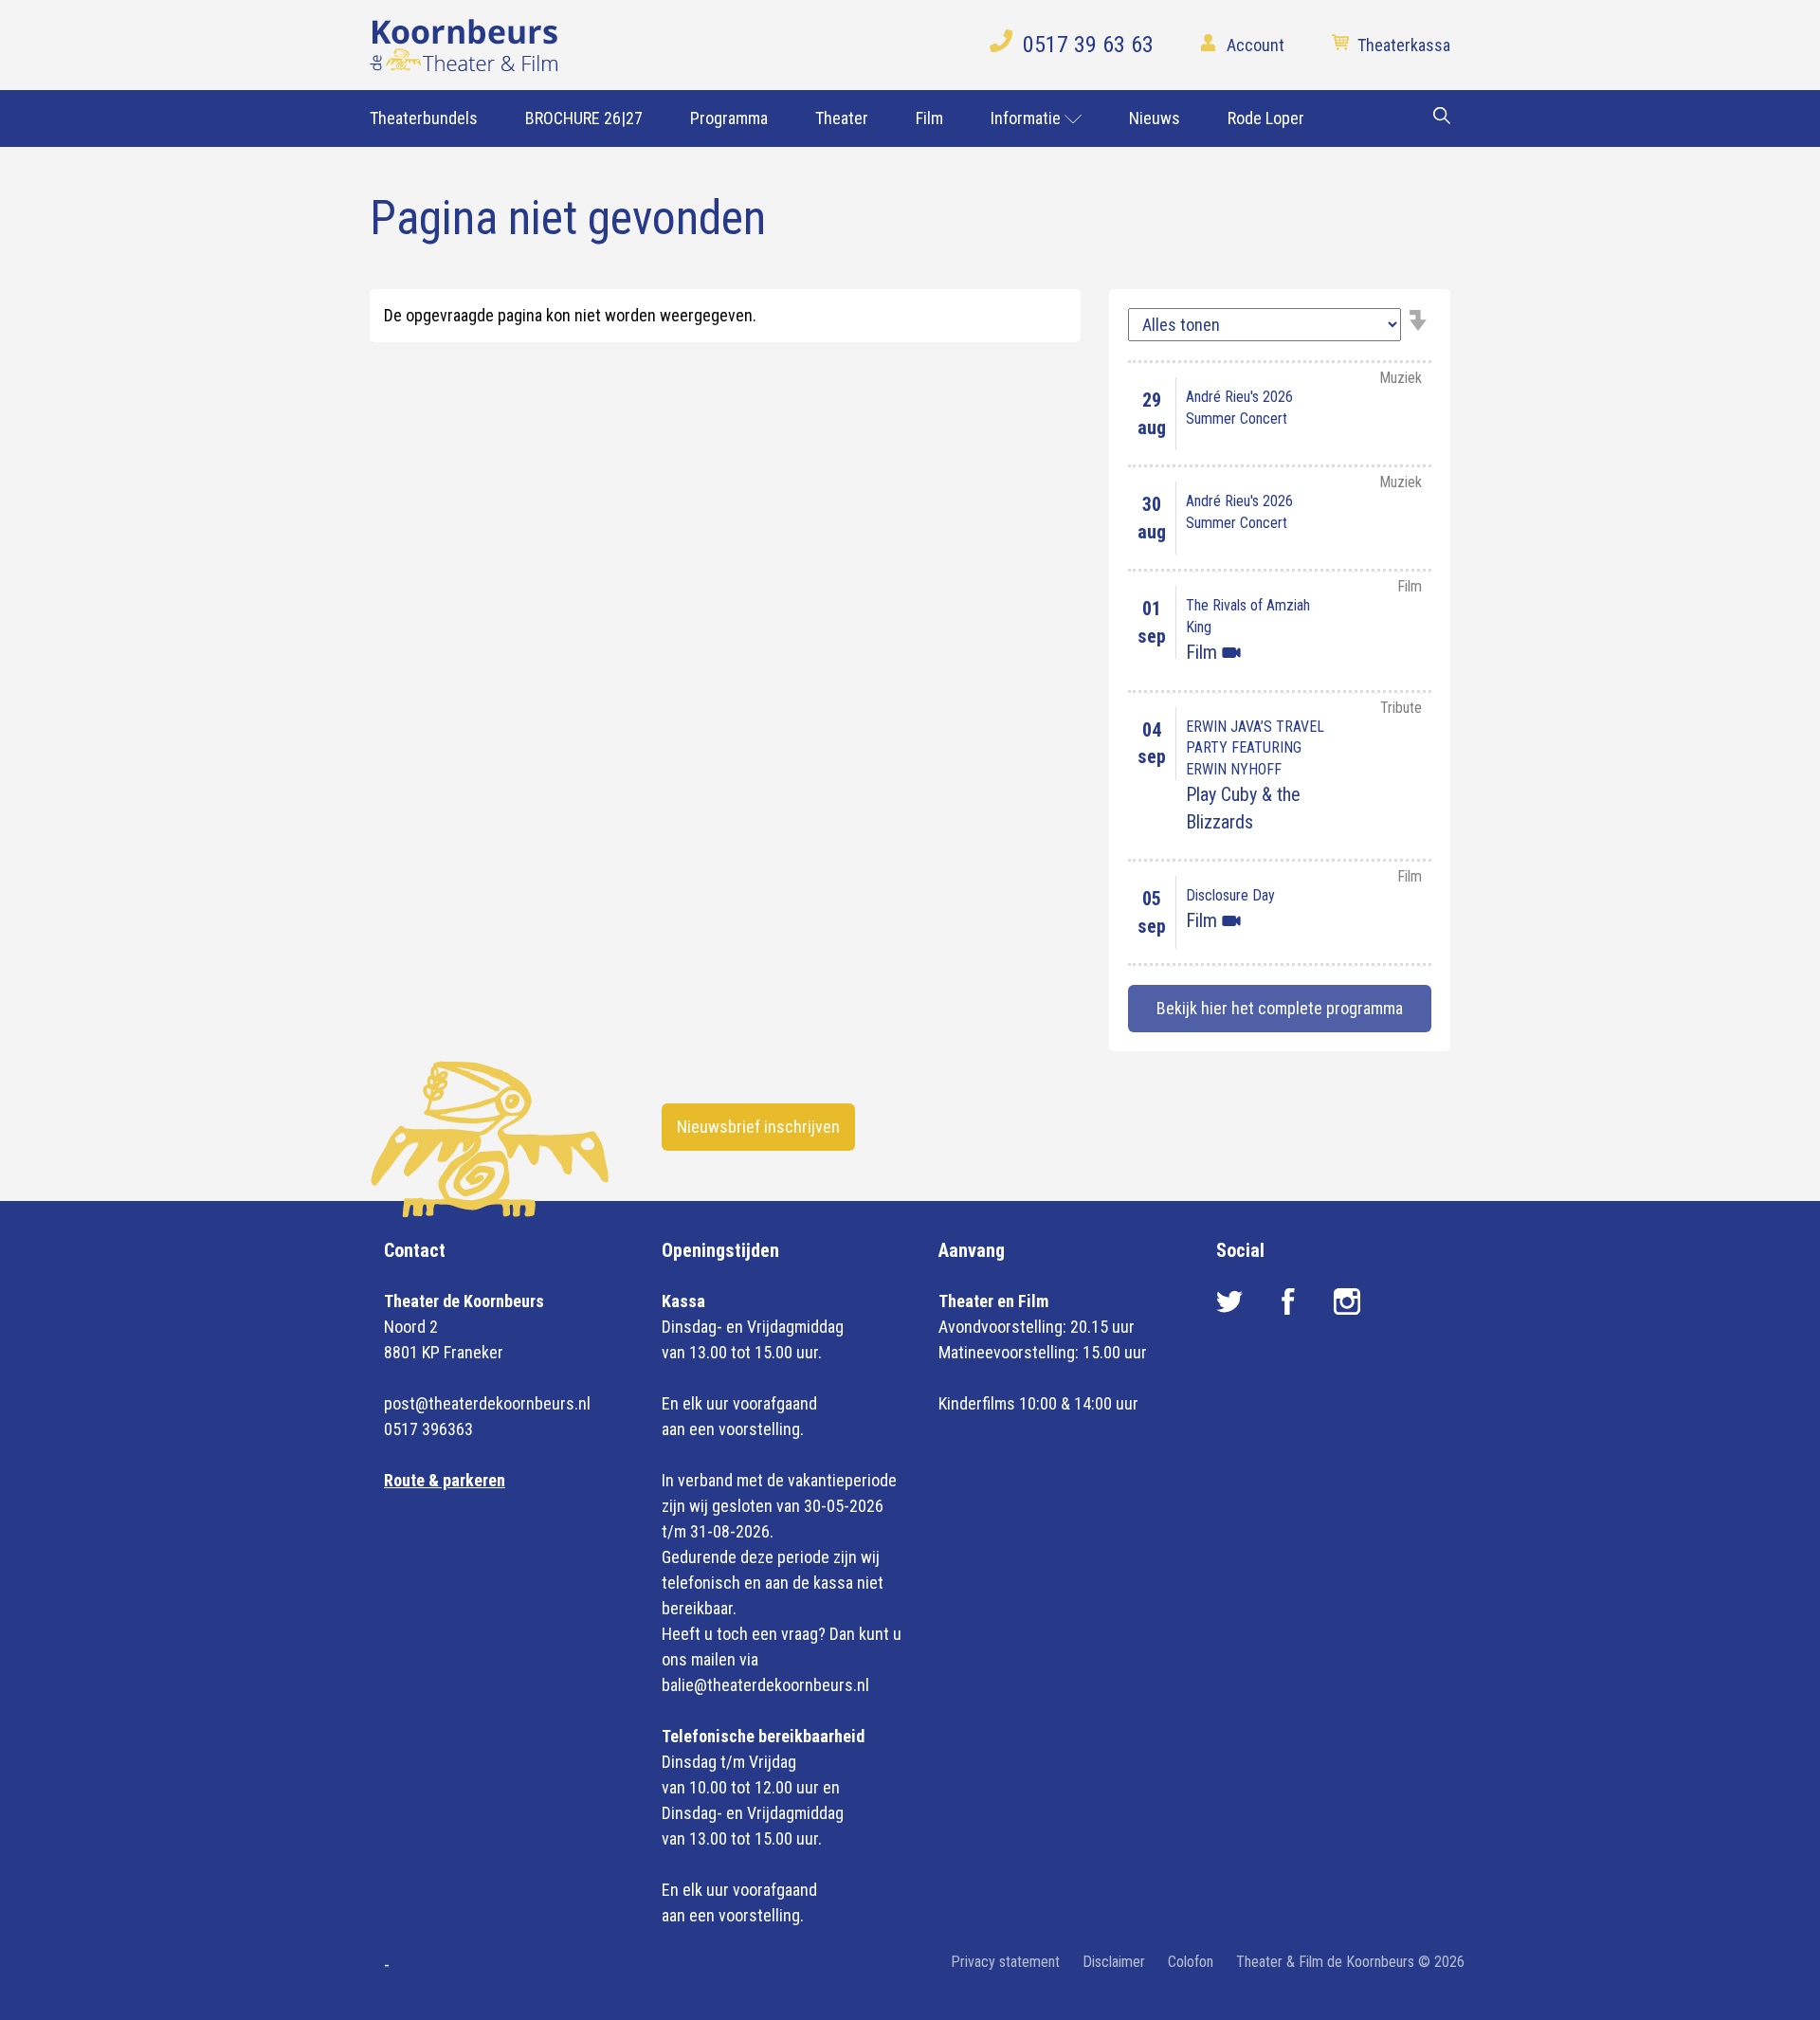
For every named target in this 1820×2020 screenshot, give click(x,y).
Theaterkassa (1404, 45)
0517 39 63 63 (1088, 45)
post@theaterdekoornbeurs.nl (487, 1403)
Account (1256, 45)
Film (929, 118)
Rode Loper (1266, 118)
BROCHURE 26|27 (584, 118)
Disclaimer (1114, 1962)
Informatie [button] (1028, 118)
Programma (729, 118)
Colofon (1191, 1962)
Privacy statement (1005, 1962)
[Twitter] (1231, 1309)
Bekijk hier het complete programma (1280, 1008)
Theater (842, 118)
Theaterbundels (424, 118)
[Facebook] (1290, 1309)
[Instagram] (1347, 1309)
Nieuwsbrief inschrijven (758, 1127)
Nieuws (1155, 118)
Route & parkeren (445, 1480)
